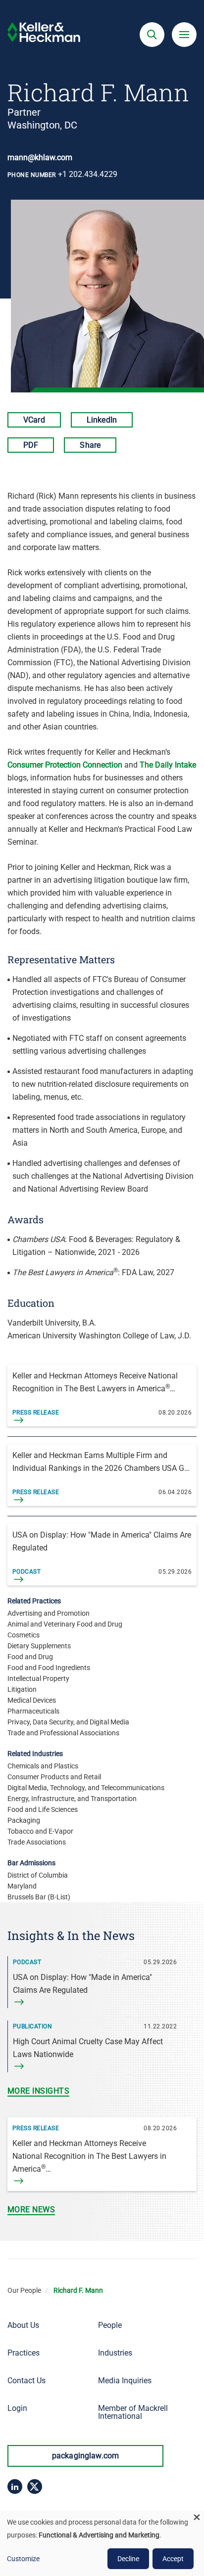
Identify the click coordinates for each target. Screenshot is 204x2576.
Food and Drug (30, 1657)
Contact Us (26, 2381)
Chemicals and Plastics (43, 1766)
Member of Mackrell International (133, 2412)
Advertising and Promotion (49, 1613)
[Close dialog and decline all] (197, 2517)
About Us (23, 2325)
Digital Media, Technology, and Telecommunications (86, 1788)
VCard (34, 420)
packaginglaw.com (86, 2456)
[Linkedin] (15, 2487)
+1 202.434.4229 (88, 174)
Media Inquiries (125, 2381)
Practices (24, 2353)
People (110, 2325)
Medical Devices (32, 1700)
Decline (128, 2559)
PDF (31, 445)
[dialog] (102, 2543)
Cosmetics (24, 1635)
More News (31, 2210)
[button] (152, 35)
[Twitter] (35, 2487)
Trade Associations (37, 1842)
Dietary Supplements (39, 1646)
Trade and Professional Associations (63, 1733)
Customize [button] (23, 2559)
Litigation (22, 1689)
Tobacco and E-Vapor (40, 1831)
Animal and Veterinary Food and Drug (65, 1624)
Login (17, 2408)
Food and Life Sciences (43, 1809)
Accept (173, 2559)
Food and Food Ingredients (49, 1668)
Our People (24, 2290)
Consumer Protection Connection (65, 765)
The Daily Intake (168, 765)
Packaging (24, 1820)
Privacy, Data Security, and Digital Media (68, 1722)
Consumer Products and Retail (54, 1777)
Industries (115, 2353)
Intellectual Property (38, 1678)
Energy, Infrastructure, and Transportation (72, 1799)
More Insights (38, 2091)
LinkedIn (102, 420)
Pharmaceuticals (33, 1711)
